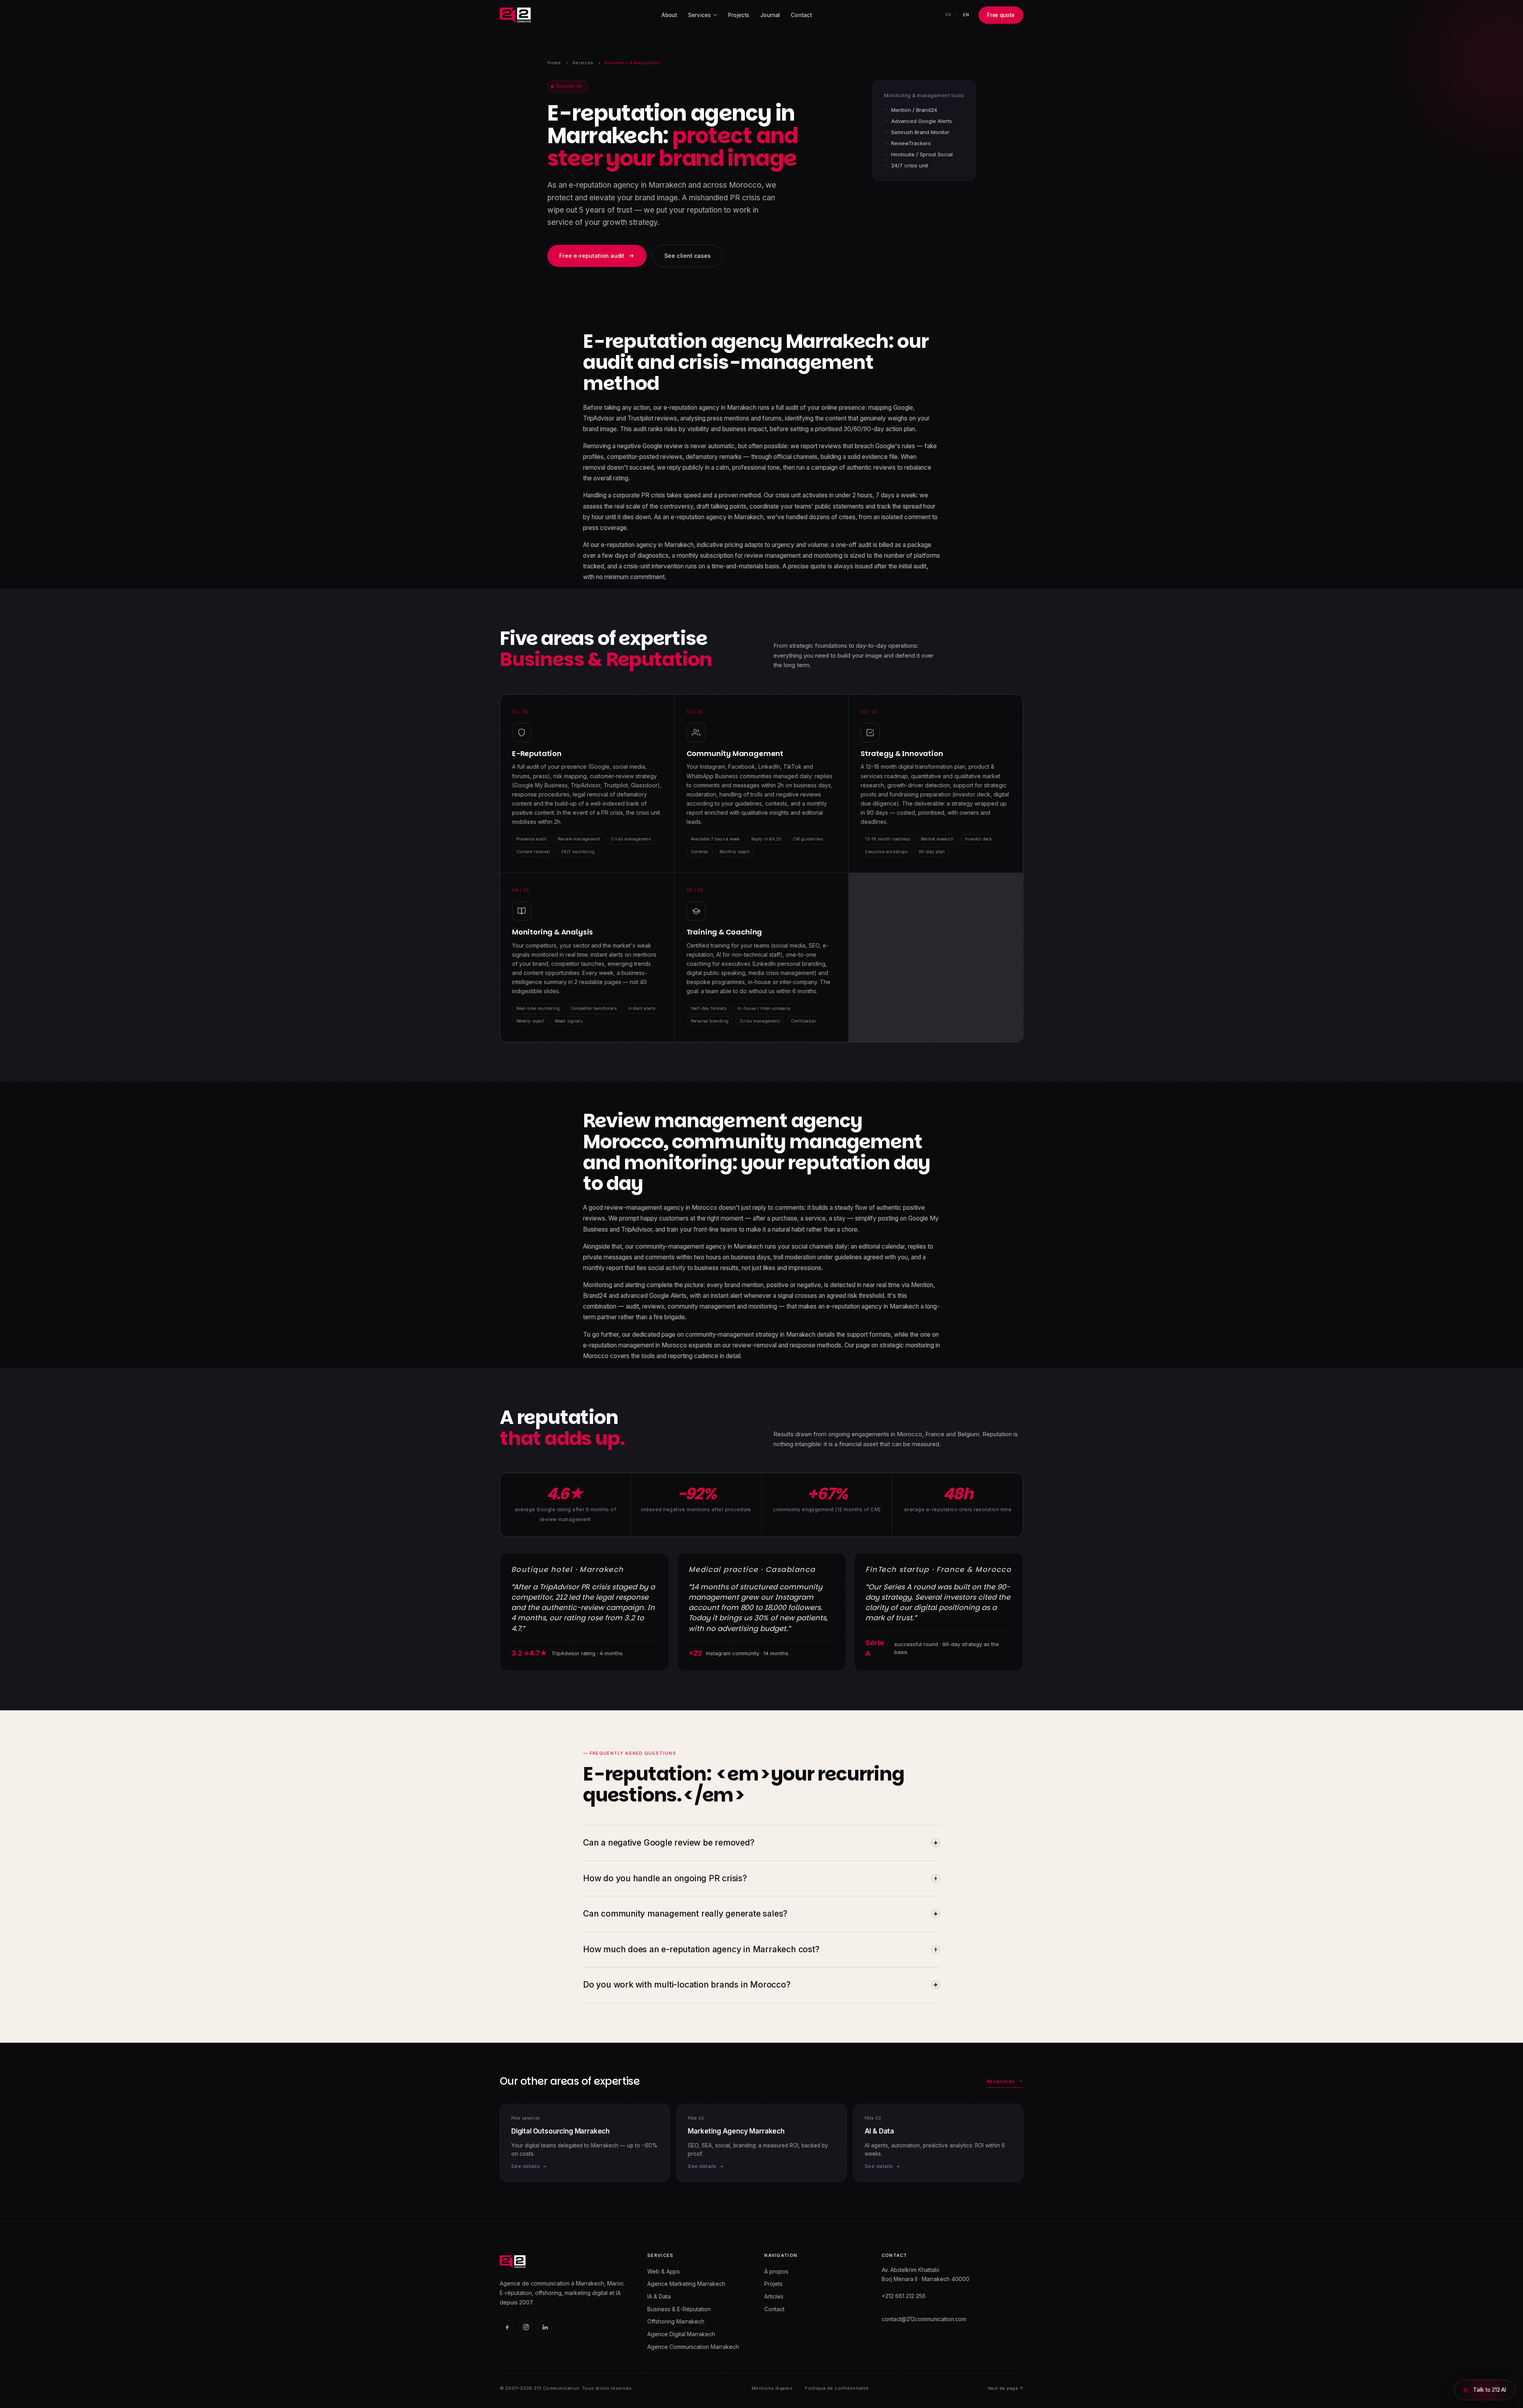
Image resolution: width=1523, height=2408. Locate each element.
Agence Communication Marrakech (693, 2347)
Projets (773, 2284)
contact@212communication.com (924, 2319)
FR (948, 15)
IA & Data (659, 2296)
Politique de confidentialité (837, 2388)
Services (583, 63)
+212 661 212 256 (904, 2296)
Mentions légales (772, 2388)
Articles (774, 2296)
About (669, 15)
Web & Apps (664, 2271)
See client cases (688, 256)
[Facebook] (507, 2327)
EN (966, 15)
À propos (776, 2271)
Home (554, 63)
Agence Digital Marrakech (681, 2334)
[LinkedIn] (545, 2327)
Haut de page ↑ (1005, 2388)
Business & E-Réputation (679, 2309)
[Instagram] (526, 2327)
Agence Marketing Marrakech (686, 2284)
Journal (770, 15)
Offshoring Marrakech (676, 2321)
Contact (801, 15)
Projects (739, 15)
